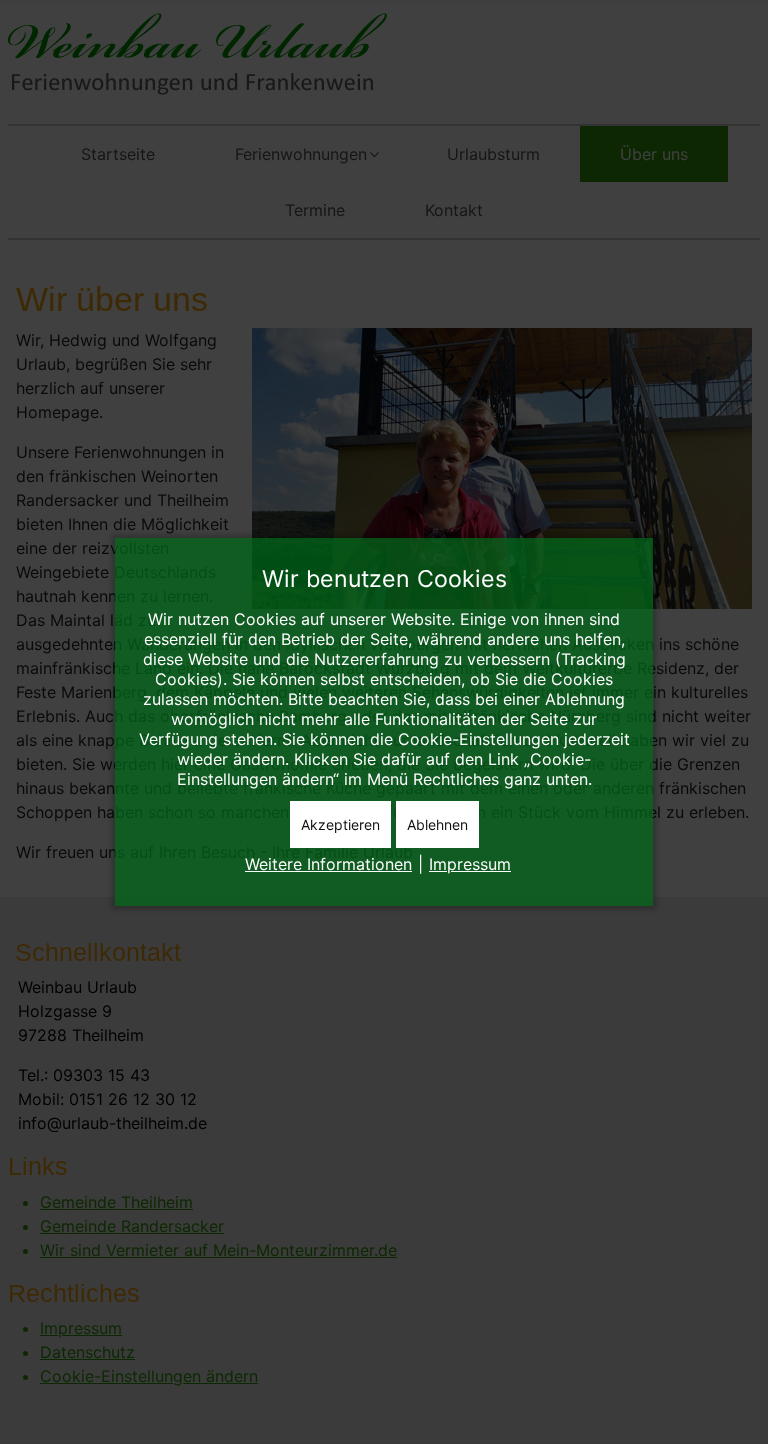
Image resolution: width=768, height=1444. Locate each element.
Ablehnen (437, 824)
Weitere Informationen (328, 864)
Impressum (470, 864)
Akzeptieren (340, 824)
